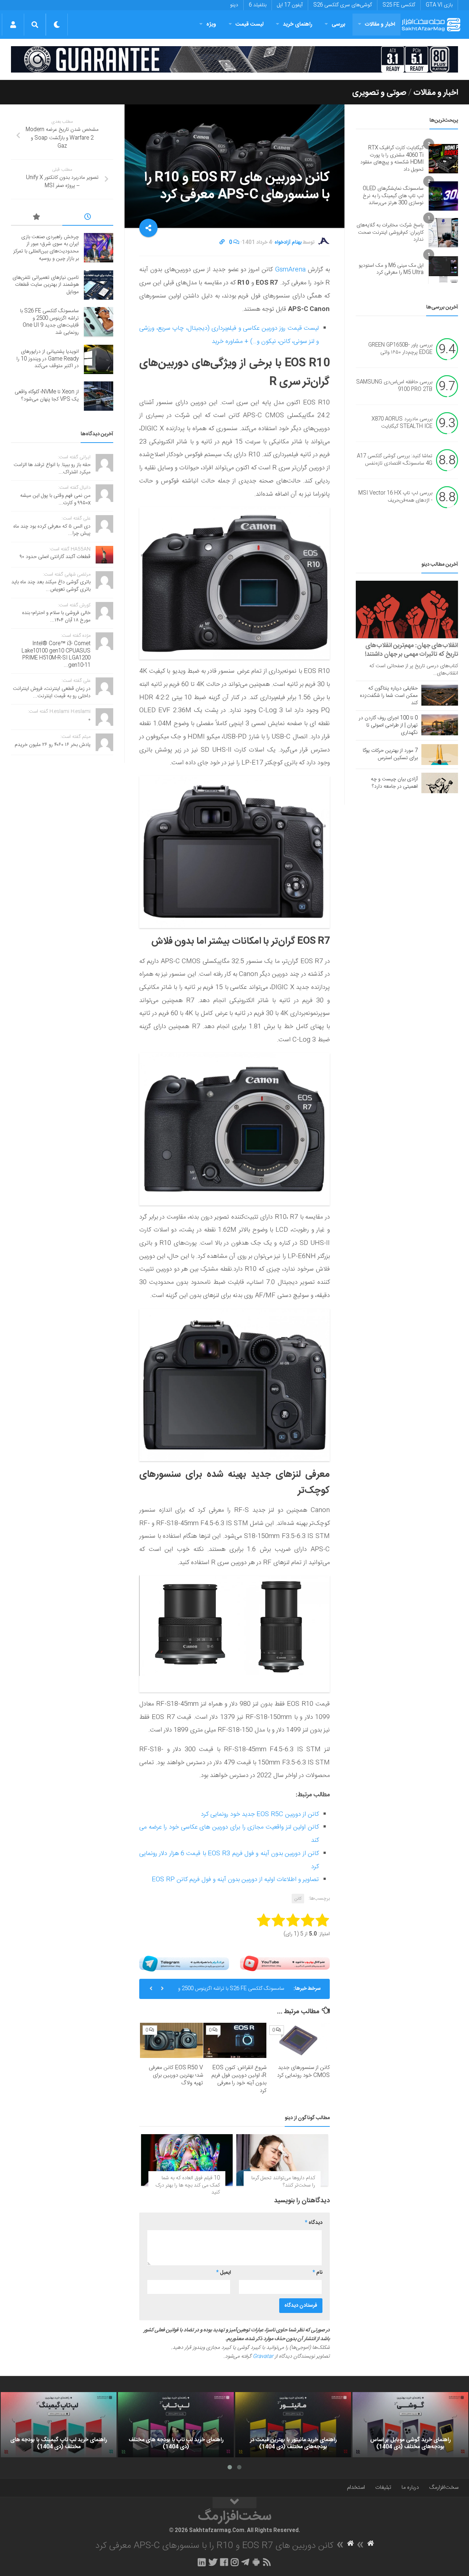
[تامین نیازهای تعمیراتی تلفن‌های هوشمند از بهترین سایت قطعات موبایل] (99, 285)
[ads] (234, 59)
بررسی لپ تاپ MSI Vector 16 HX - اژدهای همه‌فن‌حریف (395, 497)
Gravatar (263, 2357)
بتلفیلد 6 (258, 5)
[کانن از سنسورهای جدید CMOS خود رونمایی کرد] (298, 2041)
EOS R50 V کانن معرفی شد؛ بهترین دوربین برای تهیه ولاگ (176, 2075)
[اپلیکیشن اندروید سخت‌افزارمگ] (256, 2562)
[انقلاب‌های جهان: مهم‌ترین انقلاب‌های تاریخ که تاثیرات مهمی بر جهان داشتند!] (407, 609)
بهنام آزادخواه (288, 243)
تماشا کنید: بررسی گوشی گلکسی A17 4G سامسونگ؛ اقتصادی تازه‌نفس (395, 460)
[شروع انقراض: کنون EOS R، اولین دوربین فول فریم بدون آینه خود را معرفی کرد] (235, 2041)
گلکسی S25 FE (399, 5)
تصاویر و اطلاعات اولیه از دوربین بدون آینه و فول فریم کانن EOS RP (235, 1880)
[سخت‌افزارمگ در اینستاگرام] (235, 2562)
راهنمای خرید (298, 24)
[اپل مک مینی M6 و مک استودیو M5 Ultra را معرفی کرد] (443, 269)
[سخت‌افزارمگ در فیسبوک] (224, 2562)
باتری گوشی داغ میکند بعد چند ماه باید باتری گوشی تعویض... (51, 586)
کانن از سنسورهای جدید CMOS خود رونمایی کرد (303, 2071)
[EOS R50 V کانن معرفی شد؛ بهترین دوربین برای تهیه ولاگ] (171, 2041)
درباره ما (410, 2488)
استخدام (356, 2488)
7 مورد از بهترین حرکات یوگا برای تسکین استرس (390, 754)
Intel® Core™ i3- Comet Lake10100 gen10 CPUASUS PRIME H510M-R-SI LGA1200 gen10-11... (56, 655)
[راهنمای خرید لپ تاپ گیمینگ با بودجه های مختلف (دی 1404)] (59, 2425)
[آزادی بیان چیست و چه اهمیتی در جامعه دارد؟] (440, 783)
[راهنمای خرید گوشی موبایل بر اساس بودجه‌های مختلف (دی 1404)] (410, 2425)
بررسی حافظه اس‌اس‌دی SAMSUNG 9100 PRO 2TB (394, 386)
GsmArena (289, 270)
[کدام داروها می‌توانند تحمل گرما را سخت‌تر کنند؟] (282, 2160)
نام (317, 2273)
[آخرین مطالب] (88, 218)
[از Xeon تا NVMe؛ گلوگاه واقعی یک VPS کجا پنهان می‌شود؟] (99, 396)
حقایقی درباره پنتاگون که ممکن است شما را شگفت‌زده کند (389, 696)
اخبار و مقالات (380, 24)
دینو (234, 5)
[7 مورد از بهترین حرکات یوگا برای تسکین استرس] (440, 754)
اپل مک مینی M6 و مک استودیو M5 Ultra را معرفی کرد (391, 269)
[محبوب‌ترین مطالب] (37, 218)
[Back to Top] (234, 2503)
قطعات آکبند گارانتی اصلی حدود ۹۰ (55, 557)
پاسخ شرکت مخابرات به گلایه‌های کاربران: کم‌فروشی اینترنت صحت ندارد (390, 232)
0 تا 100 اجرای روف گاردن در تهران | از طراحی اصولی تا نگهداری (388, 725)
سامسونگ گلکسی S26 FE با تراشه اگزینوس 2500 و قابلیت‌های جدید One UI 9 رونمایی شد (231, 1992)
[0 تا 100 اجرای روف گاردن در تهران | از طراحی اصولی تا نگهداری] (440, 725)
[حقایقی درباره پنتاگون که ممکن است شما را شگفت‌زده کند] (440, 695)
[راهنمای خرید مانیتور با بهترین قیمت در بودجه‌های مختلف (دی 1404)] (293, 2425)
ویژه (211, 24)
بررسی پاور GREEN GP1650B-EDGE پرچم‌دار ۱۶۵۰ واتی (400, 349)
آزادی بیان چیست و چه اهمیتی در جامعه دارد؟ (394, 783)
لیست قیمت (250, 24)
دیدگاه (314, 2223)
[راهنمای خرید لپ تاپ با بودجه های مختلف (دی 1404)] (176, 2425)
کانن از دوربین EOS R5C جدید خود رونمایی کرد (260, 1814)
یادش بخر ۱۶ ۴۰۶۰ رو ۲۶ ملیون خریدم (53, 745)
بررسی (339, 24)
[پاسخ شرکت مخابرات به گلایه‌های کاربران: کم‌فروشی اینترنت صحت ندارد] (443, 233)
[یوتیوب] (285, 1964)
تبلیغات (383, 2488)
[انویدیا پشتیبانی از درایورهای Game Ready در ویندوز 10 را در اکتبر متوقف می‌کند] (99, 359)
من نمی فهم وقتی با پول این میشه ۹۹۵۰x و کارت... (55, 499)
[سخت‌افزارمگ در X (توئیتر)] (213, 2562)
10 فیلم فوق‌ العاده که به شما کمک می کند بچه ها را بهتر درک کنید (188, 2185)
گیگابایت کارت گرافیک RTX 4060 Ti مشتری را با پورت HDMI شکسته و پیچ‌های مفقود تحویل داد (392, 159)
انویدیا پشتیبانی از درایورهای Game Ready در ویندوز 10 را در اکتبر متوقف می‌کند (48, 359)
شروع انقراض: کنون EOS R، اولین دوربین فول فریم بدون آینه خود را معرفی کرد (239, 2079)
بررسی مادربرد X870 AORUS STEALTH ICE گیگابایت (402, 423)
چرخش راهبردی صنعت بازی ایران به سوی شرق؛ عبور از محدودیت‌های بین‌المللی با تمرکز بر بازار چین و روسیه (46, 248)
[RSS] (267, 2562)
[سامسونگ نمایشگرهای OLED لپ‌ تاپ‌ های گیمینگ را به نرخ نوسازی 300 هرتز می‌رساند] (443, 196)
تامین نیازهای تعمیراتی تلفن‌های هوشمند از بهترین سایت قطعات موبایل (46, 285)
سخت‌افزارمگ (444, 2488)
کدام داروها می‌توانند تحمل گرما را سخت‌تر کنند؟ (283, 2182)
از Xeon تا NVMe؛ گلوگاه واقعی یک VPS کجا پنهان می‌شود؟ (47, 396)
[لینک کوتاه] (222, 243)
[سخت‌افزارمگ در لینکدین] (202, 2562)
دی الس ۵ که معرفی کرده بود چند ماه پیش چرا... (52, 530)
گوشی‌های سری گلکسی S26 (343, 5)
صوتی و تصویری (379, 93)
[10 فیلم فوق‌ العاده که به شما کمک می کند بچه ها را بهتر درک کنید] (187, 2160)
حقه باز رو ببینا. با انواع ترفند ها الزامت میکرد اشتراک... (52, 469)
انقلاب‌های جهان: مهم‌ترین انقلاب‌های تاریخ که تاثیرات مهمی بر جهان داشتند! (411, 650)
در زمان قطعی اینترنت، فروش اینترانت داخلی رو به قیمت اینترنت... (52, 692)
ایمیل (224, 2273)
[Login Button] (13, 25)
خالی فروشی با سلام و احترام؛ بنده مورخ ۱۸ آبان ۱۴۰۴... (56, 617)
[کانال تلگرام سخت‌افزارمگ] (245, 2562)
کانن (298, 1899)
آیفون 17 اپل (290, 5)
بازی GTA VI (439, 5)
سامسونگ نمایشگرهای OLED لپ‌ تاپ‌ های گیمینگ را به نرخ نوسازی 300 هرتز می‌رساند (393, 196)
